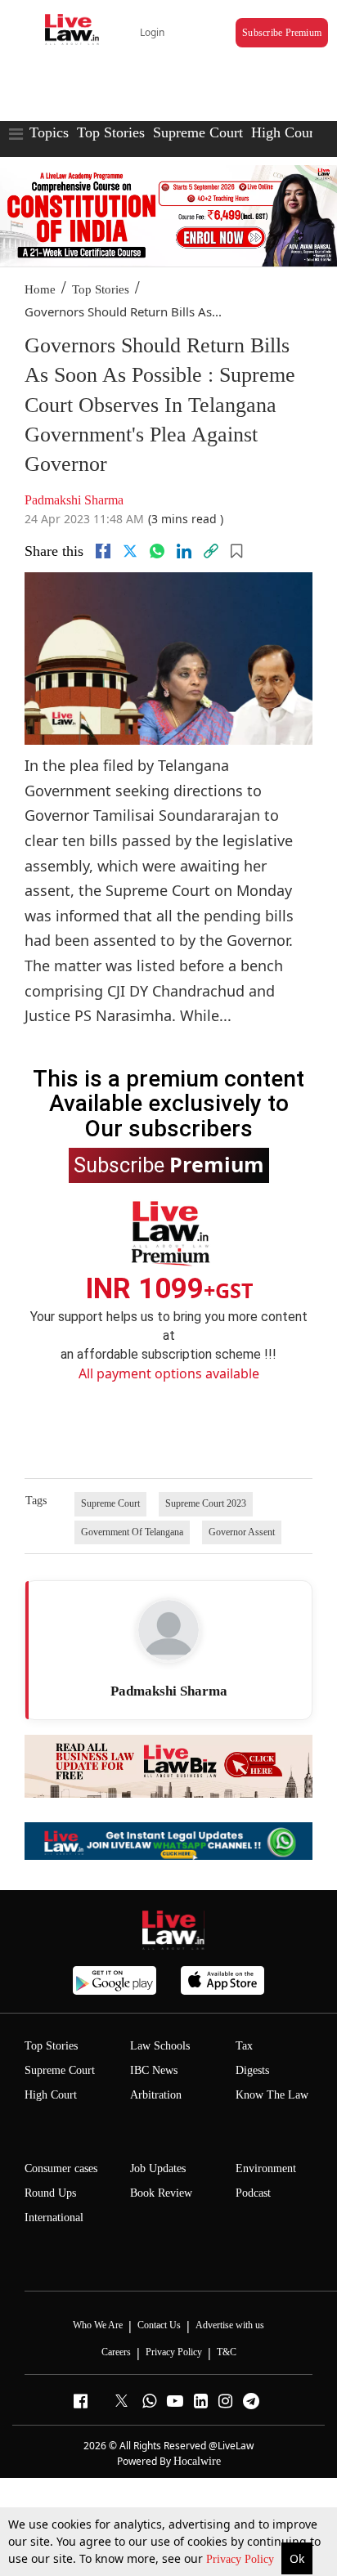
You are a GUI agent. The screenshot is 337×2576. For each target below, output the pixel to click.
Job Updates (158, 2168)
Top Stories (111, 132)
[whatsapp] (157, 551)
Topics (49, 132)
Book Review (161, 2193)
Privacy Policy (242, 2559)
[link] (211, 551)
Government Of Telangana (132, 1532)
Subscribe (169, 1164)
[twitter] (130, 551)
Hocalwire (197, 2461)
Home (40, 289)
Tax (244, 2046)
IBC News (154, 2070)
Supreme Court (198, 132)
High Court (51, 2095)
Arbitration (156, 2095)
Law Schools (160, 2046)
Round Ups (50, 2193)
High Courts (288, 132)
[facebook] (103, 551)
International (54, 2218)
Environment (266, 2168)
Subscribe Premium (282, 33)
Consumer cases (61, 2168)
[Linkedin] (184, 551)
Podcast (253, 2193)
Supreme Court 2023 (206, 1503)
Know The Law (272, 2095)
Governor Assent (242, 1532)
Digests (252, 2070)
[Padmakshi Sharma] (168, 1630)
